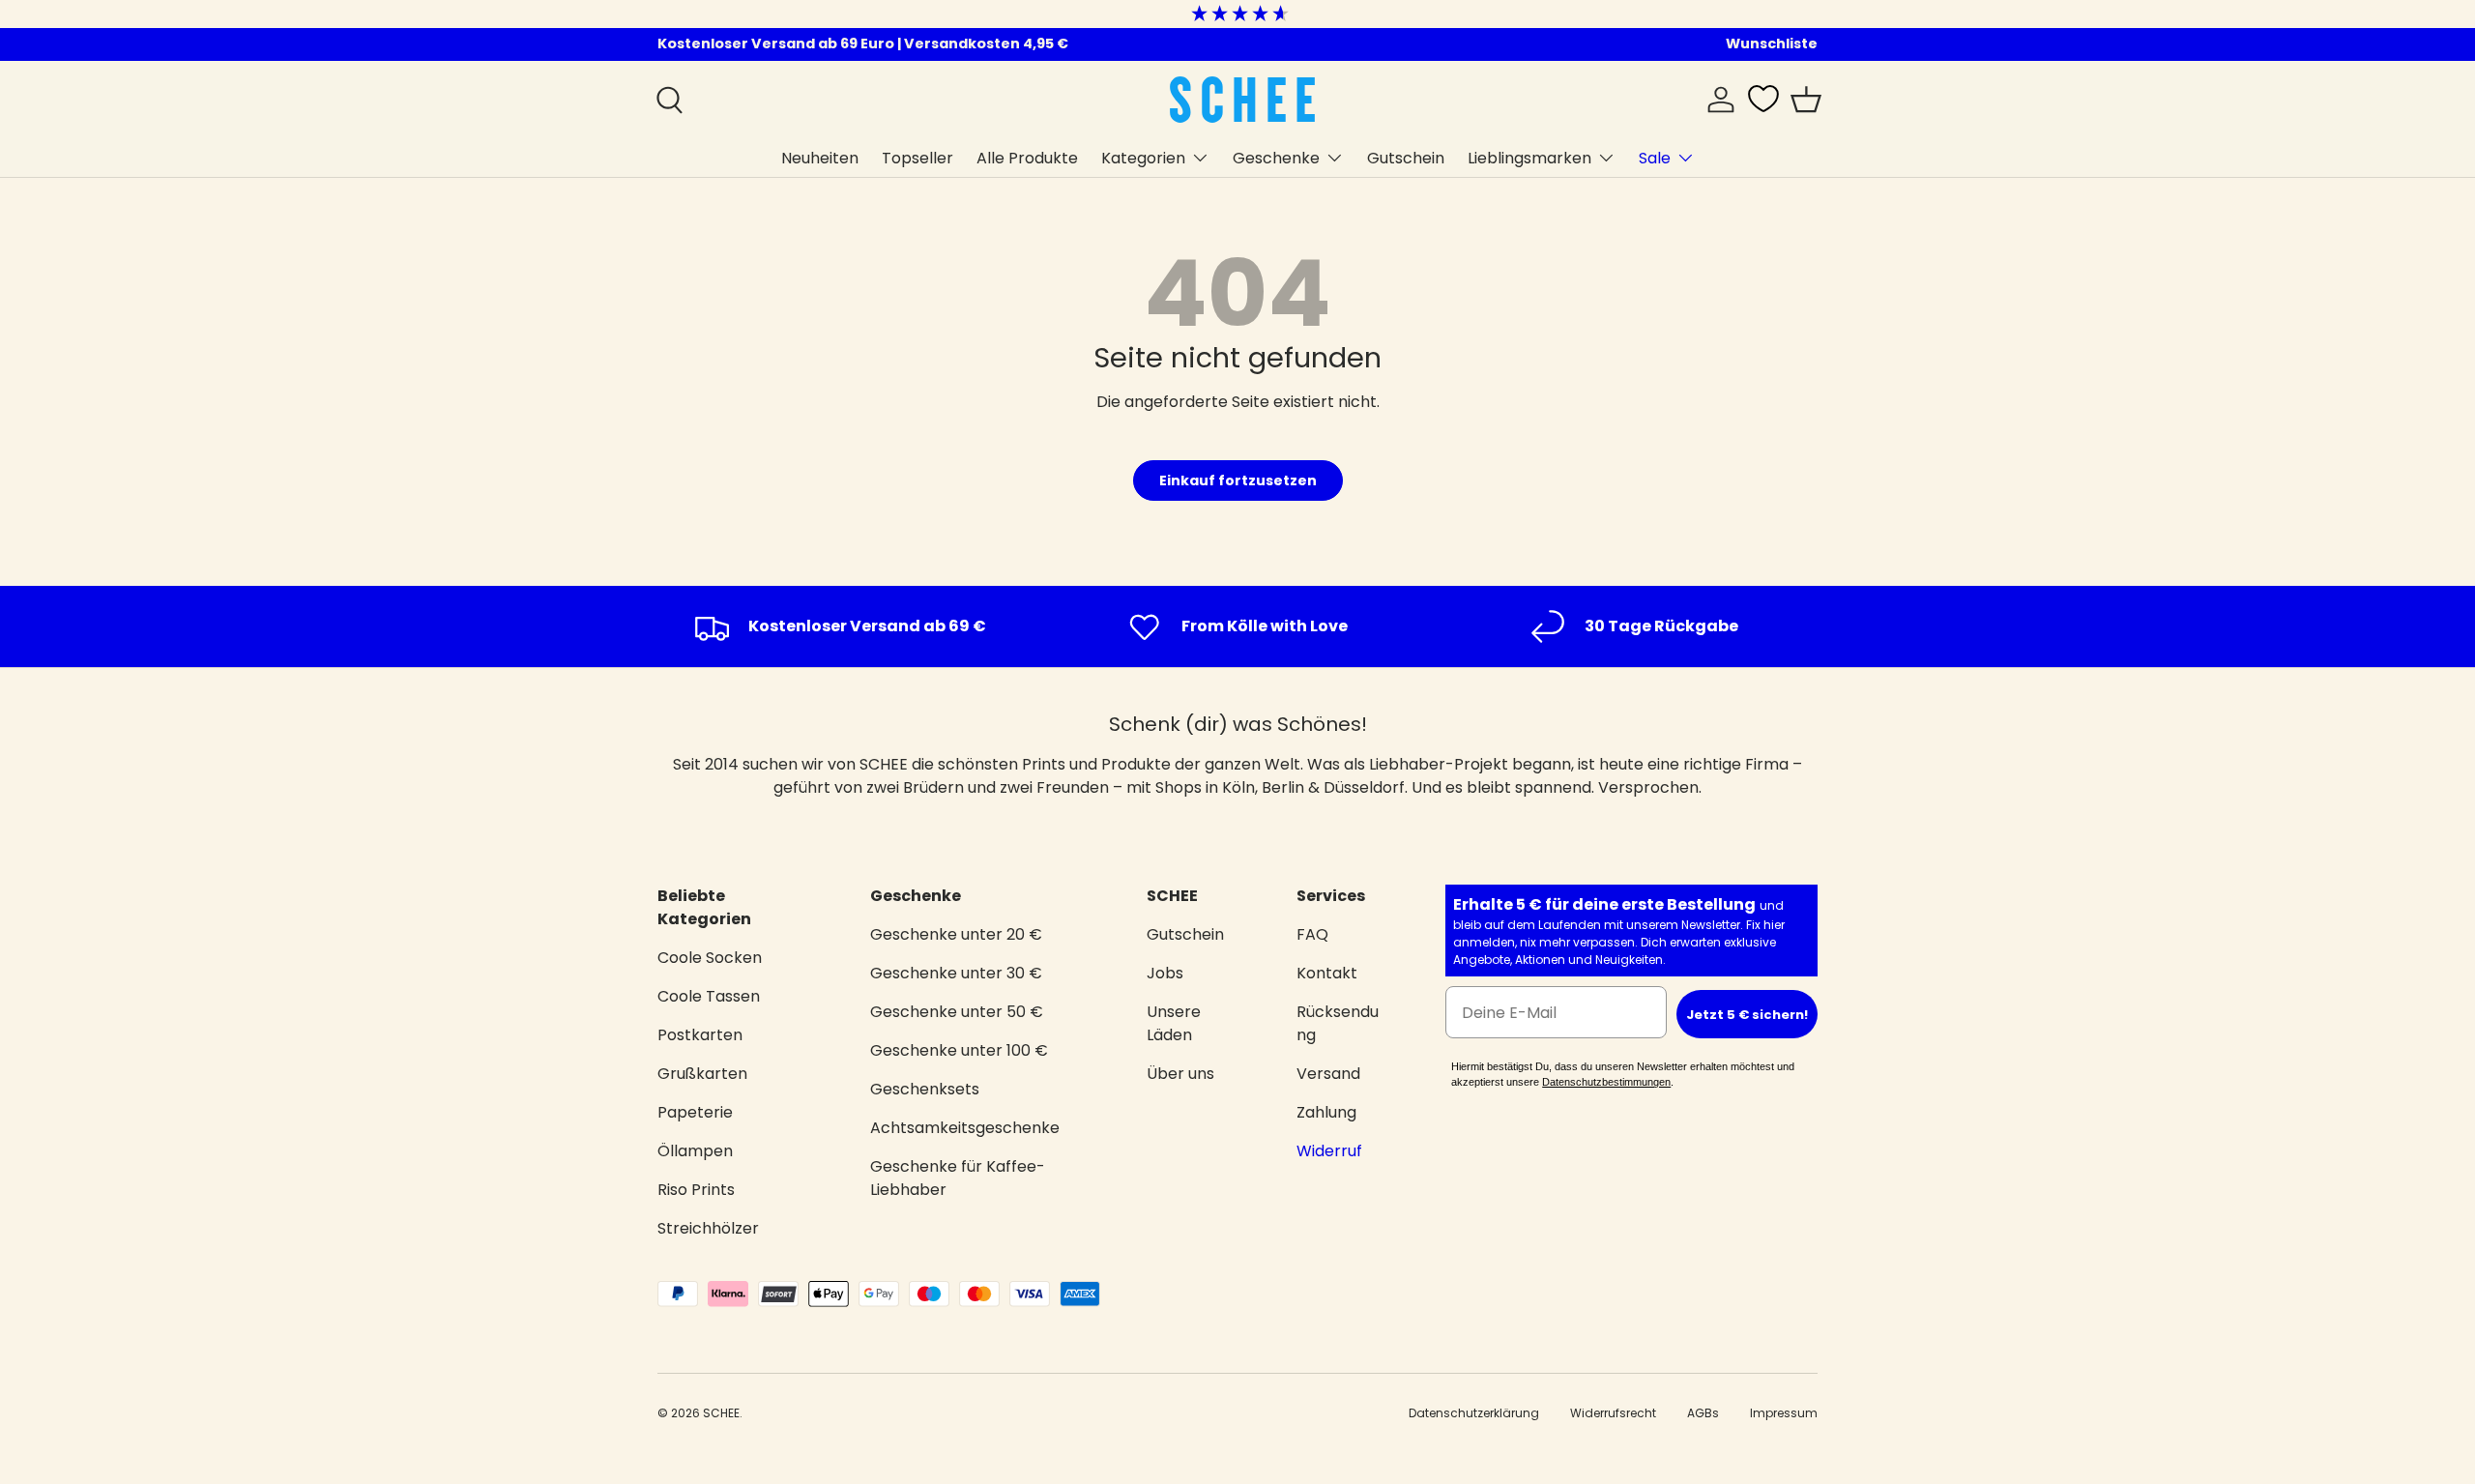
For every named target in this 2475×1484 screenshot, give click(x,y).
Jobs (1165, 973)
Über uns (1180, 1074)
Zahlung (1326, 1112)
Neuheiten (820, 157)
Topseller (917, 157)
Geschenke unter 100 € (959, 1050)
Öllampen (695, 1151)
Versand (1328, 1074)
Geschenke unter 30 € (956, 973)
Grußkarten (702, 1074)
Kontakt (1327, 973)
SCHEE (721, 1413)
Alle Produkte (1027, 157)
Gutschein (1406, 157)
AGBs (1703, 1413)
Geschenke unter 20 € (956, 934)
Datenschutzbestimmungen (1606, 1082)
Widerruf (1329, 1151)
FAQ (1312, 934)
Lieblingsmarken (1529, 157)
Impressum (1784, 1413)
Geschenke (1276, 157)
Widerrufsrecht (1613, 1413)
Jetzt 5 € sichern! (1747, 1015)
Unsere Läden (1174, 1023)
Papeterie (695, 1112)
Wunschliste (1772, 44)
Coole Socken (710, 958)
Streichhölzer (708, 1228)
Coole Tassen (709, 996)
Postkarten (700, 1035)
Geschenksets (925, 1089)
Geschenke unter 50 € (957, 1012)
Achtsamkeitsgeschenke (965, 1128)
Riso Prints (696, 1190)
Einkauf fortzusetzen (1238, 480)
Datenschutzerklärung (1474, 1413)
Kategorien (1143, 157)
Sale (1655, 157)
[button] (1806, 100)
